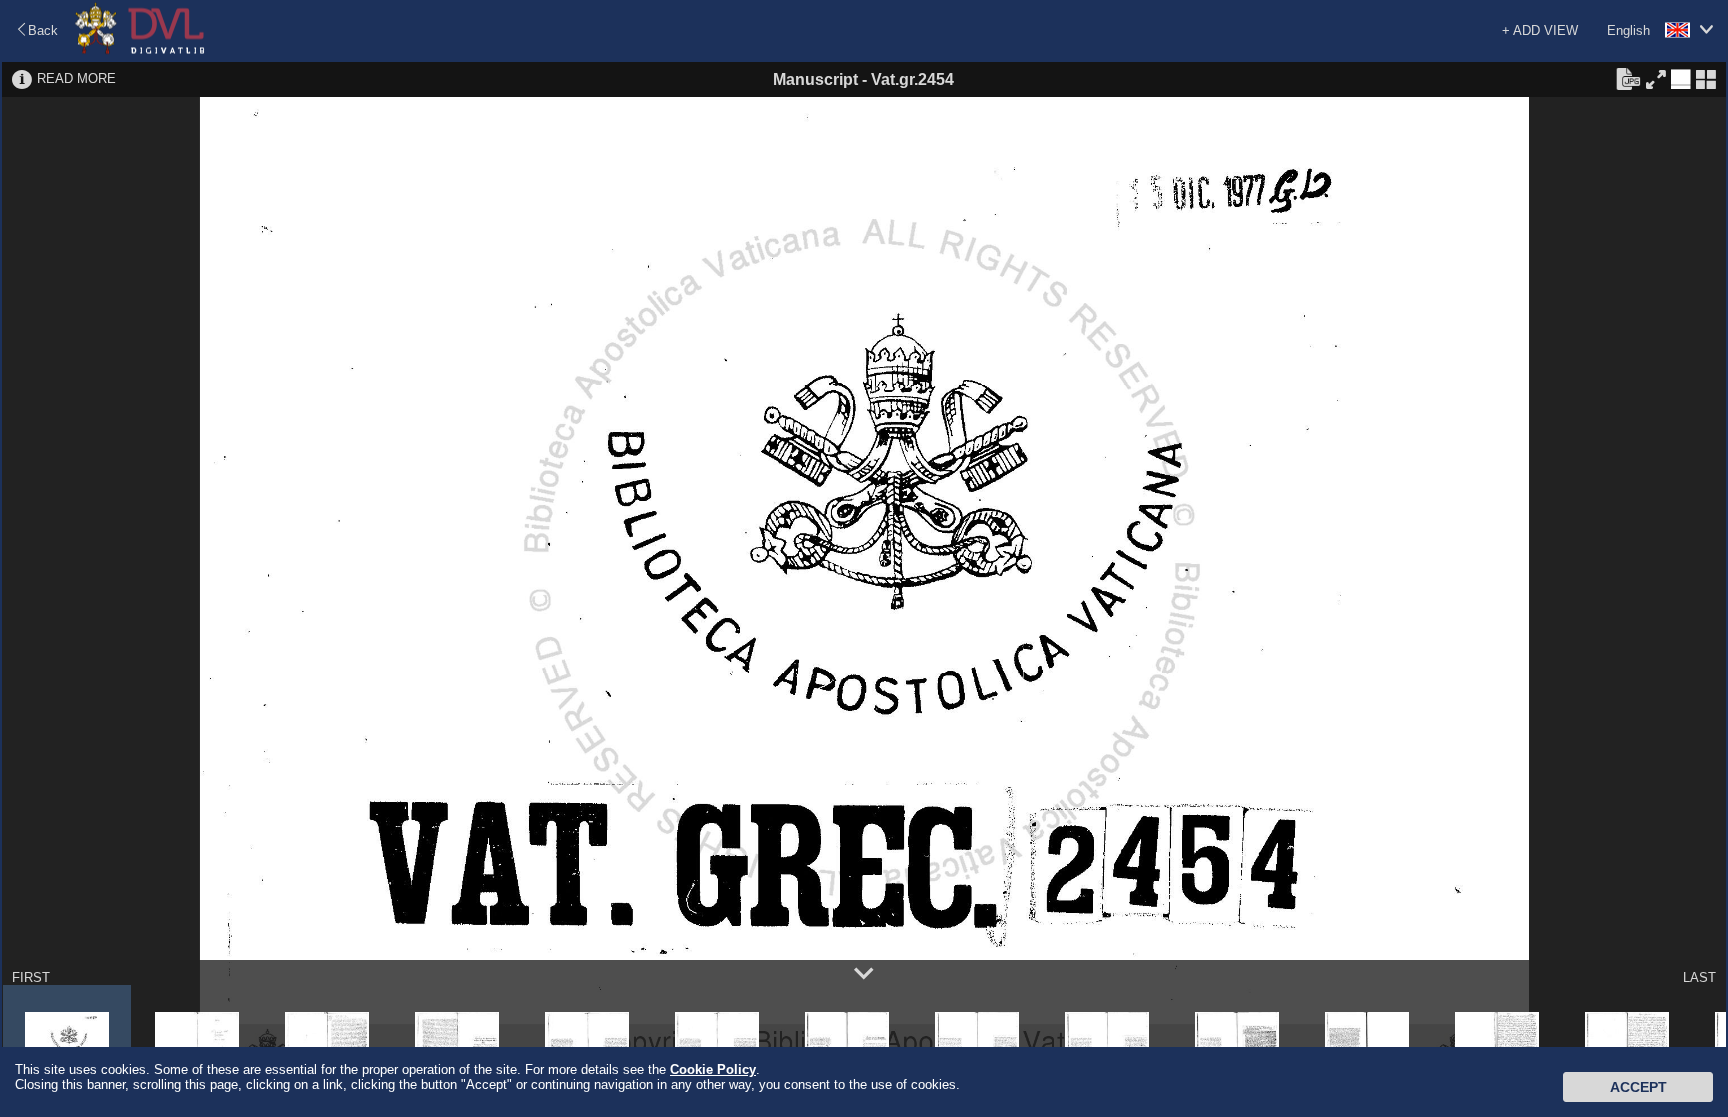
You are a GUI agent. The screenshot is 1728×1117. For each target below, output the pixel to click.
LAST (1699, 977)
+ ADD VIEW (1540, 30)
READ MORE (76, 78)
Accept (1638, 1087)
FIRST (31, 977)
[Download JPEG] (1628, 78)
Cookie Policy (713, 1069)
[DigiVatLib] (140, 50)
